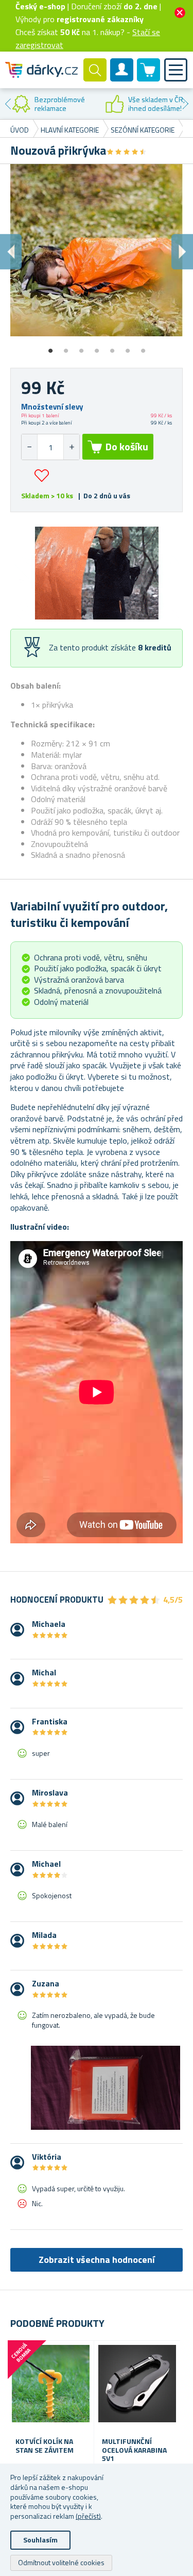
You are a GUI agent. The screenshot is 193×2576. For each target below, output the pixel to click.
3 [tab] (81, 347)
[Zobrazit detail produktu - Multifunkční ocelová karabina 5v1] (137, 2384)
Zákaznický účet (122, 78)
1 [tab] (50, 347)
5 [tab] (112, 347)
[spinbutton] (50, 447)
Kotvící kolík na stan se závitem (45, 2446)
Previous (8, 104)
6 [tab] (128, 347)
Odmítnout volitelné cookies (61, 2562)
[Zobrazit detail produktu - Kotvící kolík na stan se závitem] (51, 2384)
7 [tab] (143, 347)
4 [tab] (97, 347)
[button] (71, 447)
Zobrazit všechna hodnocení (97, 2260)
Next (185, 104)
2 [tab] (66, 347)
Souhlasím (40, 2540)
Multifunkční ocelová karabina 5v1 (134, 2450)
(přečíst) (88, 2516)
